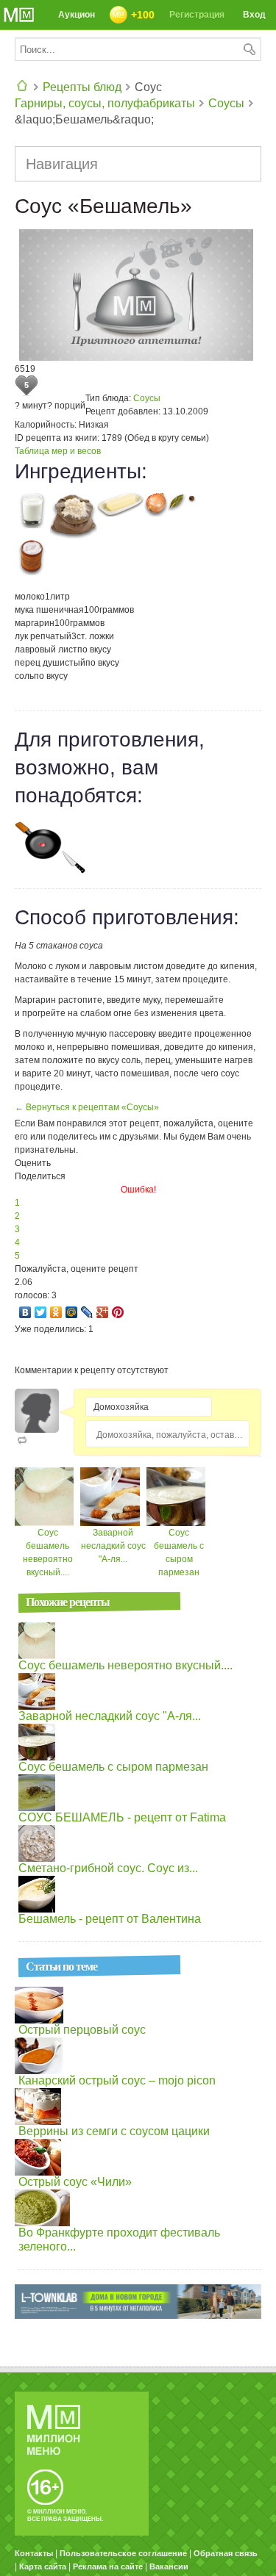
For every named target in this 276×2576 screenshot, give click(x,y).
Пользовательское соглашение (123, 2553)
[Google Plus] (103, 1312)
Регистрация (197, 15)
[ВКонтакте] (25, 1312)
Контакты (34, 2553)
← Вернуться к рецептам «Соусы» (87, 1107)
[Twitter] (41, 1312)
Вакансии (169, 2566)
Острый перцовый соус (82, 2030)
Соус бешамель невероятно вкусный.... (125, 1665)
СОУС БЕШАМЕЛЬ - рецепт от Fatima (122, 1817)
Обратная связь (226, 2553)
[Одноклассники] (56, 1312)
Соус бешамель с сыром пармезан (113, 1767)
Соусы (226, 103)
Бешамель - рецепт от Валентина (110, 1919)
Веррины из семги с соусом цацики (114, 2131)
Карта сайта (43, 2566)
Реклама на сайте (108, 2566)
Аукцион (77, 15)
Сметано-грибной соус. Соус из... (108, 1868)
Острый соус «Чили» (75, 2182)
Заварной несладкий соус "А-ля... (113, 1546)
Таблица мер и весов (58, 451)
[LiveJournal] (87, 1312)
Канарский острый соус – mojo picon (117, 2080)
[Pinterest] (118, 1312)
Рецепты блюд (82, 87)
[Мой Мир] (72, 1312)
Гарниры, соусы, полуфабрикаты (105, 103)
